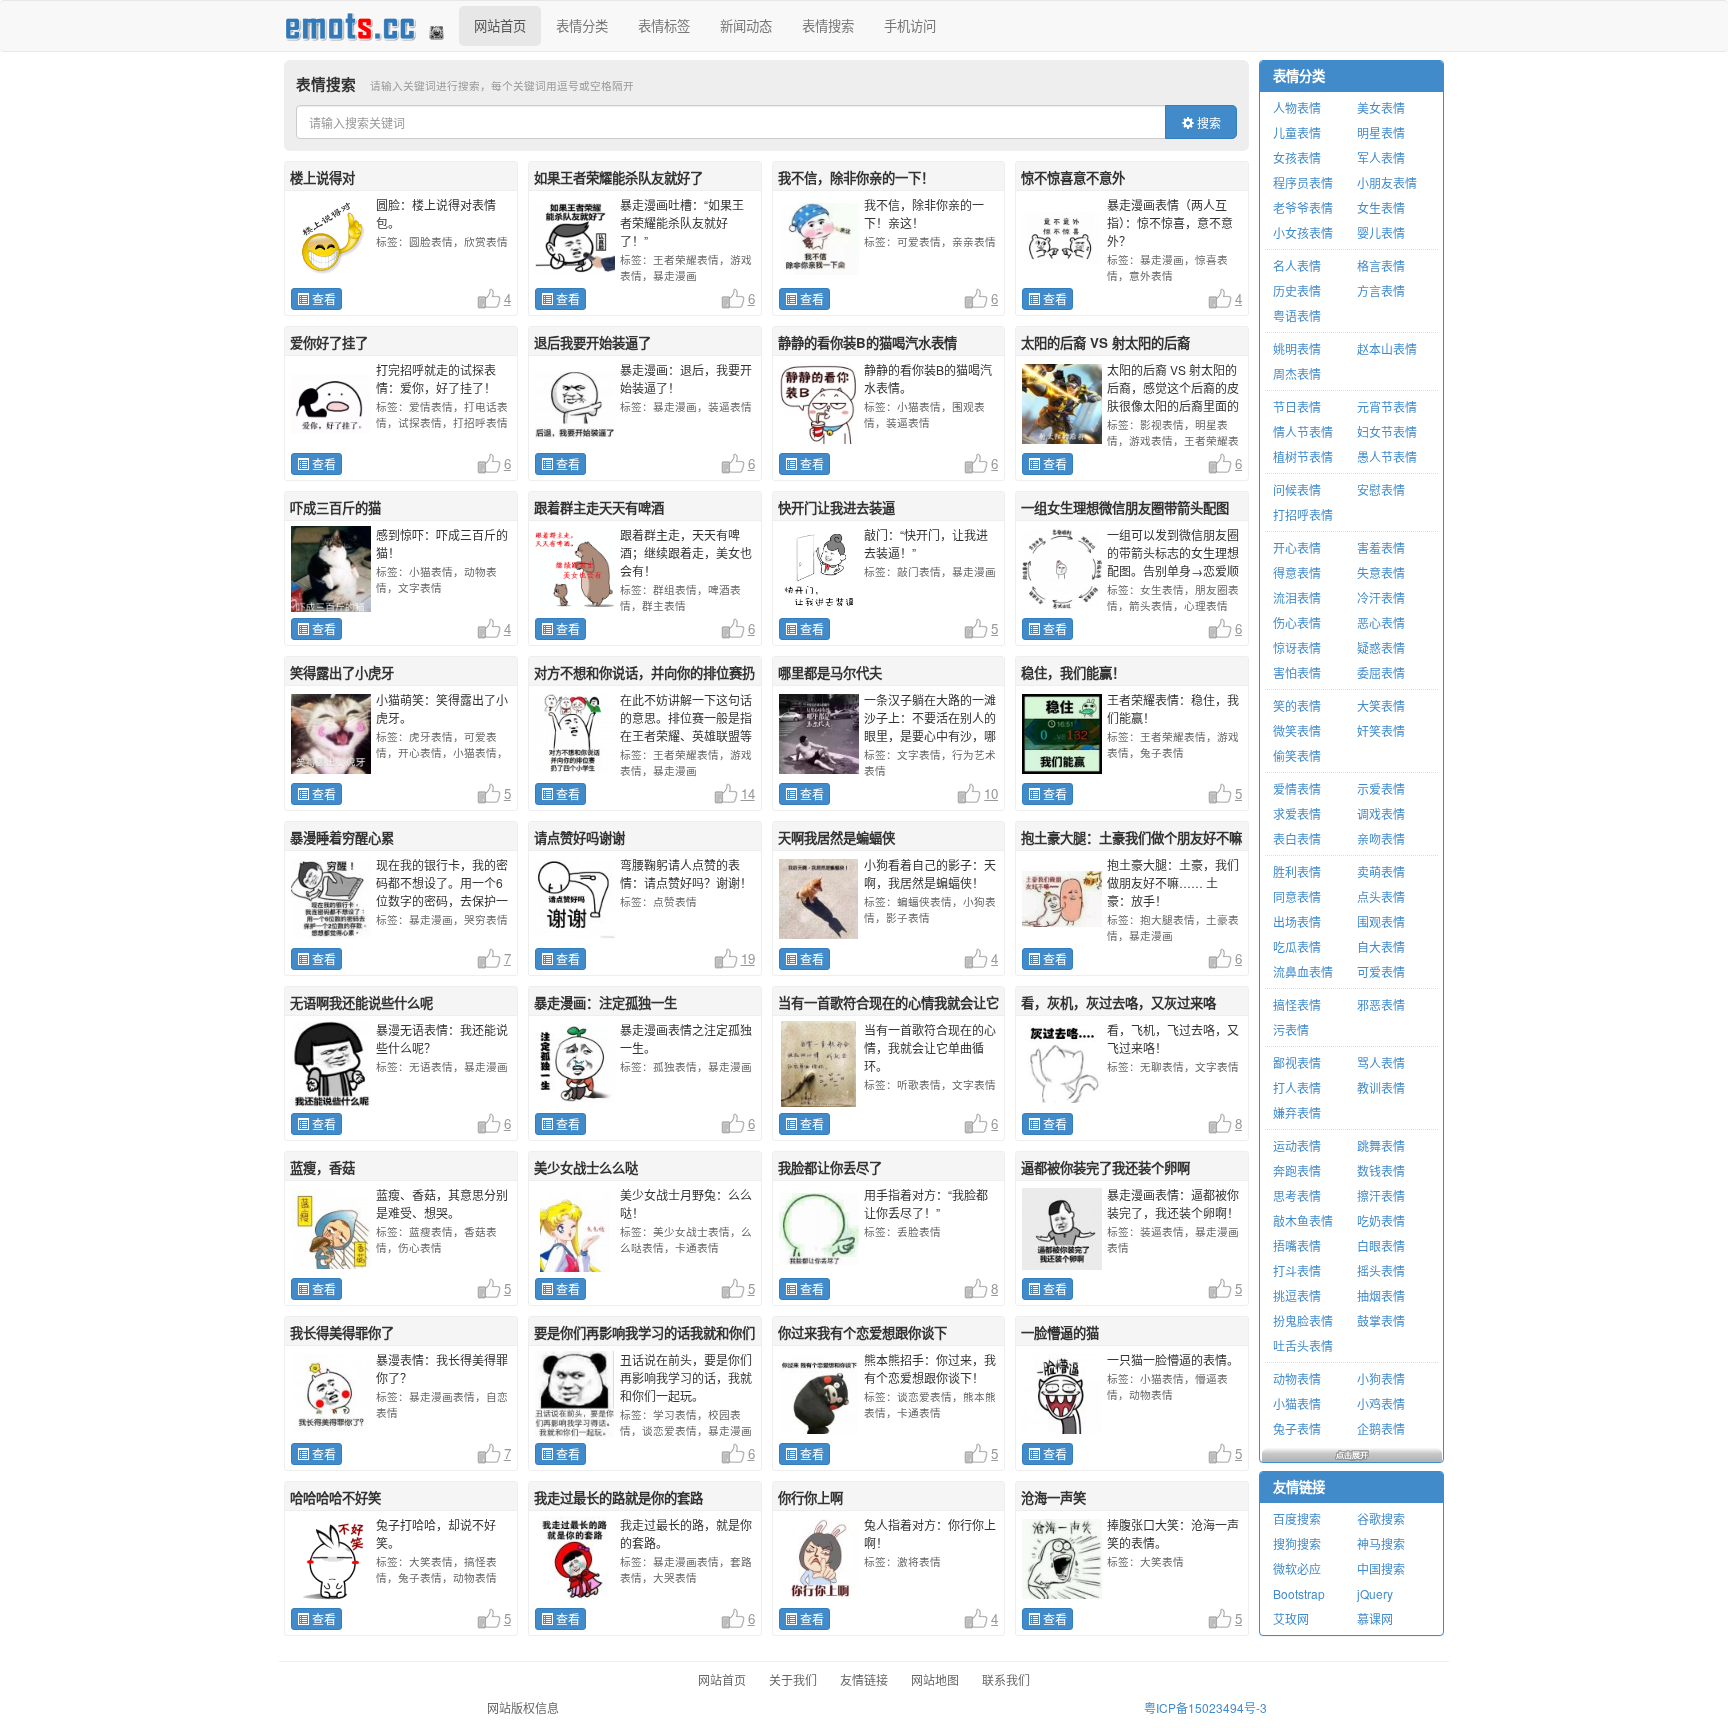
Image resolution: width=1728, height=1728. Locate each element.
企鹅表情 (1381, 1428)
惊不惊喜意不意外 (1073, 177)
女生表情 (1381, 207)
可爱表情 (1381, 971)
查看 (322, 298)
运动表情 (1297, 1145)
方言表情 (1381, 290)
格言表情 (1381, 265)
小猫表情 (1297, 1403)
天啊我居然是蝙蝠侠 (836, 837)
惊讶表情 (1297, 647)
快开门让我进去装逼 (836, 507)
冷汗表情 (1381, 597)
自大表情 (1381, 946)
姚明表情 (1297, 348)
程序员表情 (1303, 182)
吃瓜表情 (1297, 946)
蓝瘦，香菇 (322, 1167)
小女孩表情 (1303, 232)
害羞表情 (1381, 547)
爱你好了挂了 (329, 342)
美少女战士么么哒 (586, 1167)
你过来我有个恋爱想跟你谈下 (862, 1332)
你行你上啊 (810, 1497)
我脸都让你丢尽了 (830, 1167)
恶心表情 (1381, 622)
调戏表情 (1381, 813)
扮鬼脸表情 (1303, 1320)
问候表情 (1297, 489)
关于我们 (793, 1679)
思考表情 (1297, 1195)
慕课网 (1375, 1618)
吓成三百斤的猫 (335, 507)
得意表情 (1297, 572)
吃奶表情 (1381, 1220)
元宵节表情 (1387, 406)
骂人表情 (1381, 1062)
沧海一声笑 (1053, 1497)
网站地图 (935, 1679)
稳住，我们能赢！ (1073, 672)
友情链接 (1299, 1486)
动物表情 (1297, 1378)
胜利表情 (1297, 871)
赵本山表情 (1387, 348)
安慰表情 (1381, 489)
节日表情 (1297, 406)
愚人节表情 (1387, 456)
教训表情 (1381, 1087)
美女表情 (1381, 107)
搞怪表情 (1297, 1004)
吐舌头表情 (1303, 1345)
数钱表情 (1381, 1170)
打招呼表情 (1303, 514)
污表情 (1291, 1029)
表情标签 (664, 25)
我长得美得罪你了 (342, 1332)
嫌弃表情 (1297, 1112)
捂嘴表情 (1297, 1245)
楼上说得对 (322, 177)
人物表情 (1297, 107)
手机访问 (910, 25)
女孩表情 (1297, 157)
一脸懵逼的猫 (1060, 1332)
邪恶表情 (1381, 1004)
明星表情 (1381, 132)
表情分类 (582, 25)
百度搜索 (1297, 1518)
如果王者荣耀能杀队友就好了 (618, 177)
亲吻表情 (1381, 838)
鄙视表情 (1297, 1062)
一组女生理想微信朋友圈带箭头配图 (1125, 507)
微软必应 (1297, 1568)
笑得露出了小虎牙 (342, 672)
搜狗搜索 (1297, 1543)
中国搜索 (1381, 1568)
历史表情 (1297, 290)
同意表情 (1297, 896)
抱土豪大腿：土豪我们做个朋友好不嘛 (1131, 837)
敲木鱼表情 (1303, 1220)
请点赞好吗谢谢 (579, 837)
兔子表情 (1297, 1428)
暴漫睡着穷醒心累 (342, 837)
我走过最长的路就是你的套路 (618, 1497)
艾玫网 (1291, 1618)
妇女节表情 (1387, 431)
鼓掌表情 (1381, 1320)
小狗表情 (1381, 1378)
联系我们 (1006, 1679)
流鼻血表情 (1303, 971)
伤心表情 (1297, 622)
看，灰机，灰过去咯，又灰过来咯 (1118, 1002)
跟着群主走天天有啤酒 (599, 507)
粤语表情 (1297, 315)
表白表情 (1297, 838)
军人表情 (1381, 157)
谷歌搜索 (1381, 1518)
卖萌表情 (1381, 871)
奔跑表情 (1297, 1170)
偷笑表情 (1297, 755)
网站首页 (500, 25)
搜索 (1207, 122)
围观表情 (1381, 921)
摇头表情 (1381, 1270)
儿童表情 (1297, 132)
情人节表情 (1303, 431)
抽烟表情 (1381, 1295)
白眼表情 (1381, 1245)
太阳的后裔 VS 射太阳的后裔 (1105, 342)
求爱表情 (1297, 813)
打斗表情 (1297, 1270)
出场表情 (1297, 921)
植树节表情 (1303, 456)
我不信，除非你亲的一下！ (856, 177)
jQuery (1375, 1593)
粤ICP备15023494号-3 (1205, 1707)
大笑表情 (1381, 705)
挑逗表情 (1297, 1295)
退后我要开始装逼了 (592, 342)
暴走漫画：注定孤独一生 (605, 1002)
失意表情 (1381, 572)
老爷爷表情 (1303, 207)
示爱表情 (1381, 788)
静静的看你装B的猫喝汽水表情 (867, 342)
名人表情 (1297, 265)
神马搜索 (1381, 1543)
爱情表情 (1297, 788)
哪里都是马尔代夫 (830, 672)
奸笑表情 (1381, 730)
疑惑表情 (1381, 647)
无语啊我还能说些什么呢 (361, 1002)
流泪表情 (1297, 597)
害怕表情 (1297, 672)
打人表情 (1297, 1087)
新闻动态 (746, 25)
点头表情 (1381, 896)
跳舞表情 (1381, 1145)
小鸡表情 (1381, 1403)
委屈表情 (1381, 672)
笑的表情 (1297, 705)
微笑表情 (1297, 730)
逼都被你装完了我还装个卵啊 (1105, 1167)
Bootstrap (1299, 1593)
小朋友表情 (1387, 182)
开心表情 (1297, 547)
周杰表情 (1297, 373)
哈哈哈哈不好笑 (335, 1497)
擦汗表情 (1381, 1195)
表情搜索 (828, 25)
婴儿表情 (1381, 232)
